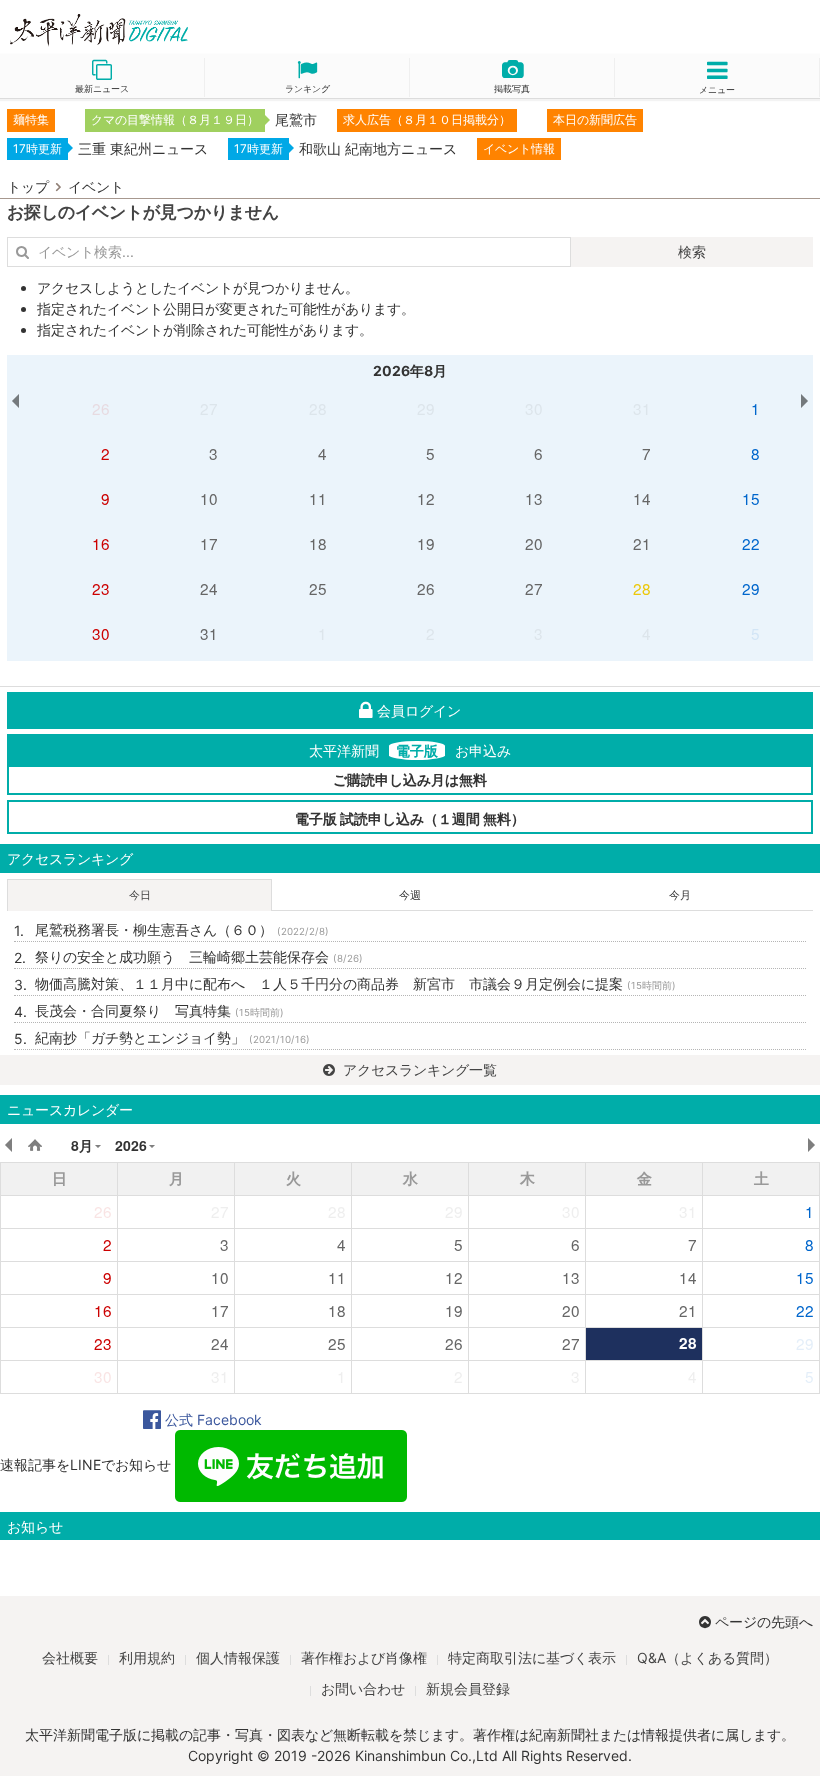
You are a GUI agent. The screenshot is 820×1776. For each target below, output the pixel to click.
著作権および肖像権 (364, 1657)
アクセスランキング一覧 (418, 1069)
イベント (96, 186)
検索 (692, 251)
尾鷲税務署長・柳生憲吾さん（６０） (182, 929)
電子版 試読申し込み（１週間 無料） (410, 818)
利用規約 (147, 1657)
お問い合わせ (363, 1688)
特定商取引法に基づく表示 (532, 1657)
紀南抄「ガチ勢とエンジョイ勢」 (172, 1037)
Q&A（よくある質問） (707, 1657)
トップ (28, 186)
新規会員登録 (468, 1688)
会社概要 (70, 1657)
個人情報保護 (238, 1657)
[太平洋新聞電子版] (205, 30)
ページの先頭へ (764, 1621)
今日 (140, 895)
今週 (410, 895)
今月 (680, 895)
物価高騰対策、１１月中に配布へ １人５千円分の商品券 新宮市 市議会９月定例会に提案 (355, 983)
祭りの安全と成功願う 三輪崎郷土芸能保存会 (199, 956)
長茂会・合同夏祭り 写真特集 (159, 1010)
